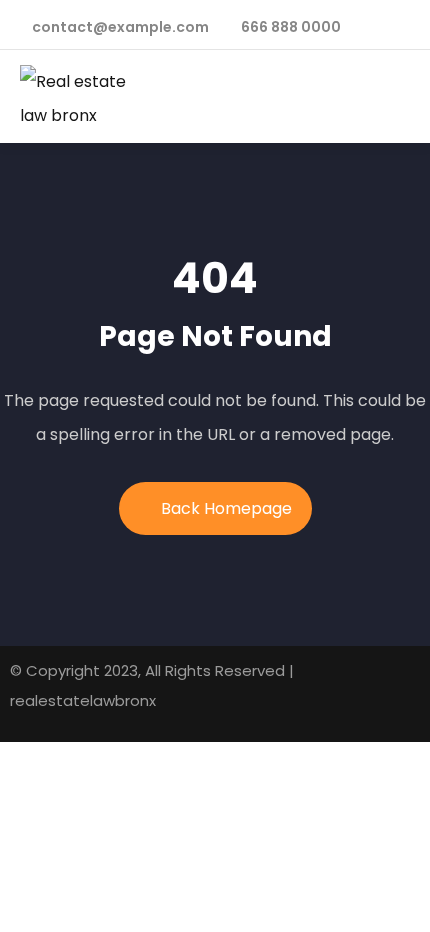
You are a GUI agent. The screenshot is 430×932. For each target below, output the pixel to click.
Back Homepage (226, 508)
